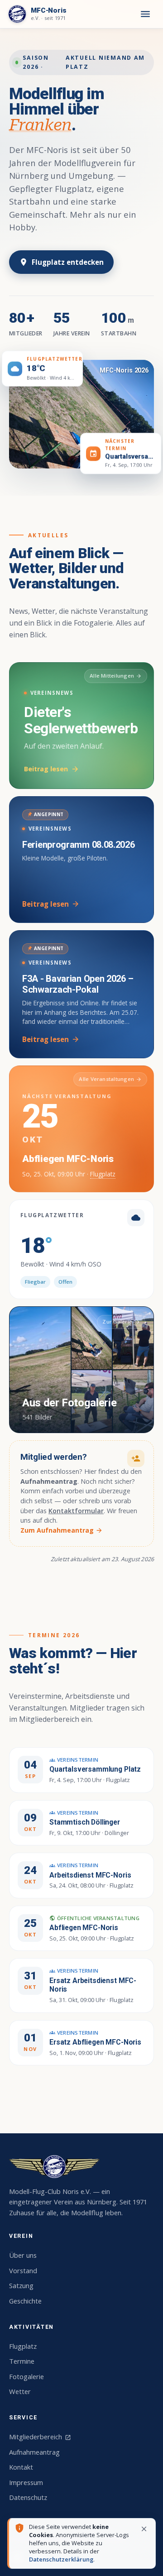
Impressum (26, 2482)
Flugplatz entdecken (61, 262)
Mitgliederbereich (40, 2437)
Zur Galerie (121, 1321)
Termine (22, 2361)
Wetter (20, 2391)
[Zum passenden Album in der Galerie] (81, 414)
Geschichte (25, 2301)
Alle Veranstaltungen (110, 1079)
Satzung (21, 2285)
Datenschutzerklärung (61, 2559)
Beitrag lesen (51, 769)
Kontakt (21, 2467)
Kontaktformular (76, 1511)
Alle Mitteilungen (116, 676)
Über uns (23, 2255)
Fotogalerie (26, 2376)
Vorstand (23, 2270)
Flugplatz (103, 1174)
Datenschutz (28, 2497)
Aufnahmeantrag (34, 2452)
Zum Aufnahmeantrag (62, 1530)
